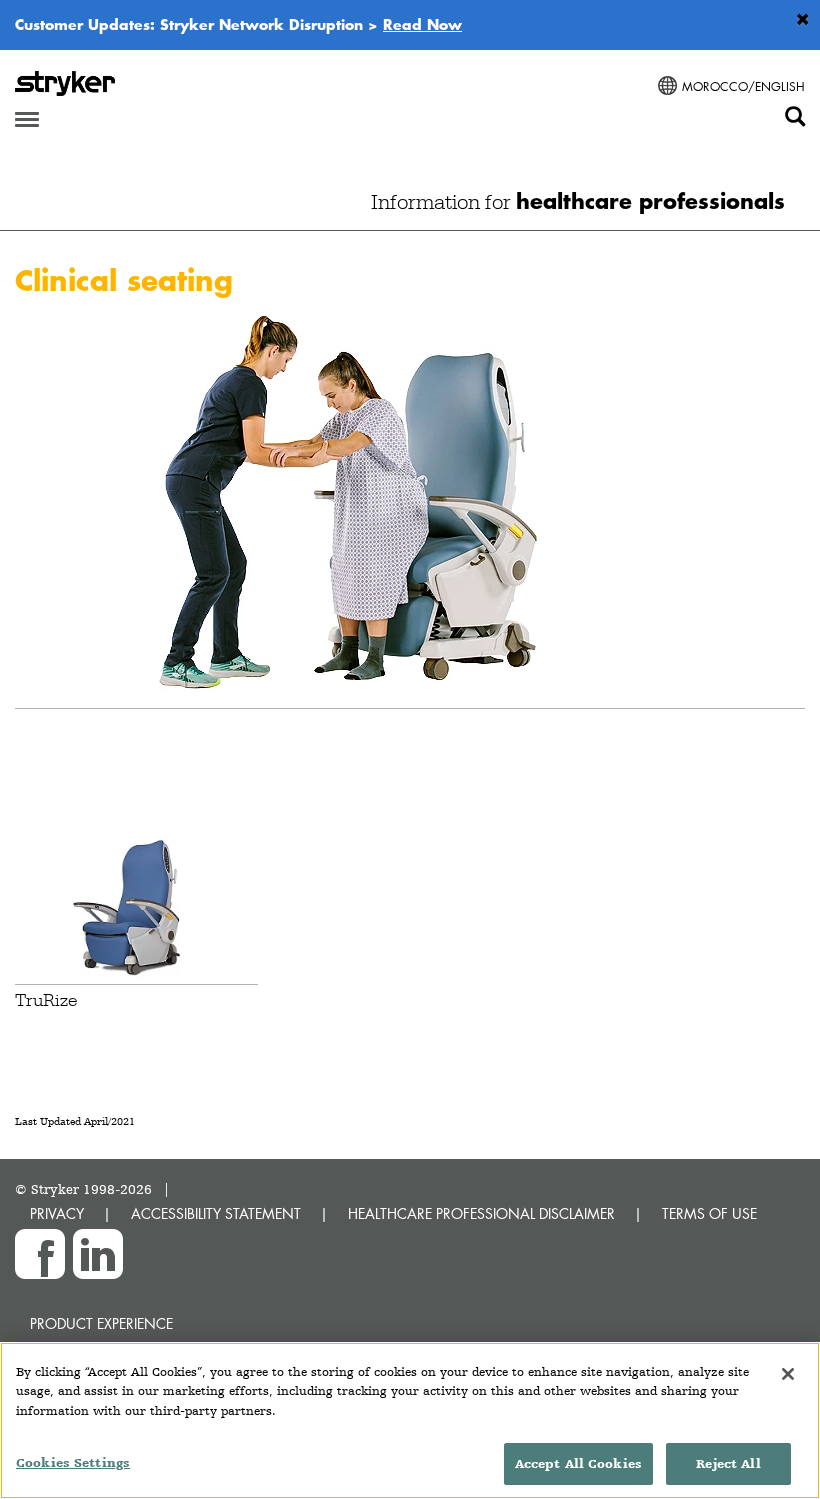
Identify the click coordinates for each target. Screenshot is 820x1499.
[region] (410, 1420)
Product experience (101, 1323)
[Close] (788, 1374)
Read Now (422, 24)
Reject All (728, 1463)
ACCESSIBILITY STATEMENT (216, 1213)
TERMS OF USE (709, 1213)
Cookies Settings (73, 1462)
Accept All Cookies (578, 1463)
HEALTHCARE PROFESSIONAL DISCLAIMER (481, 1213)
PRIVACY (57, 1213)
